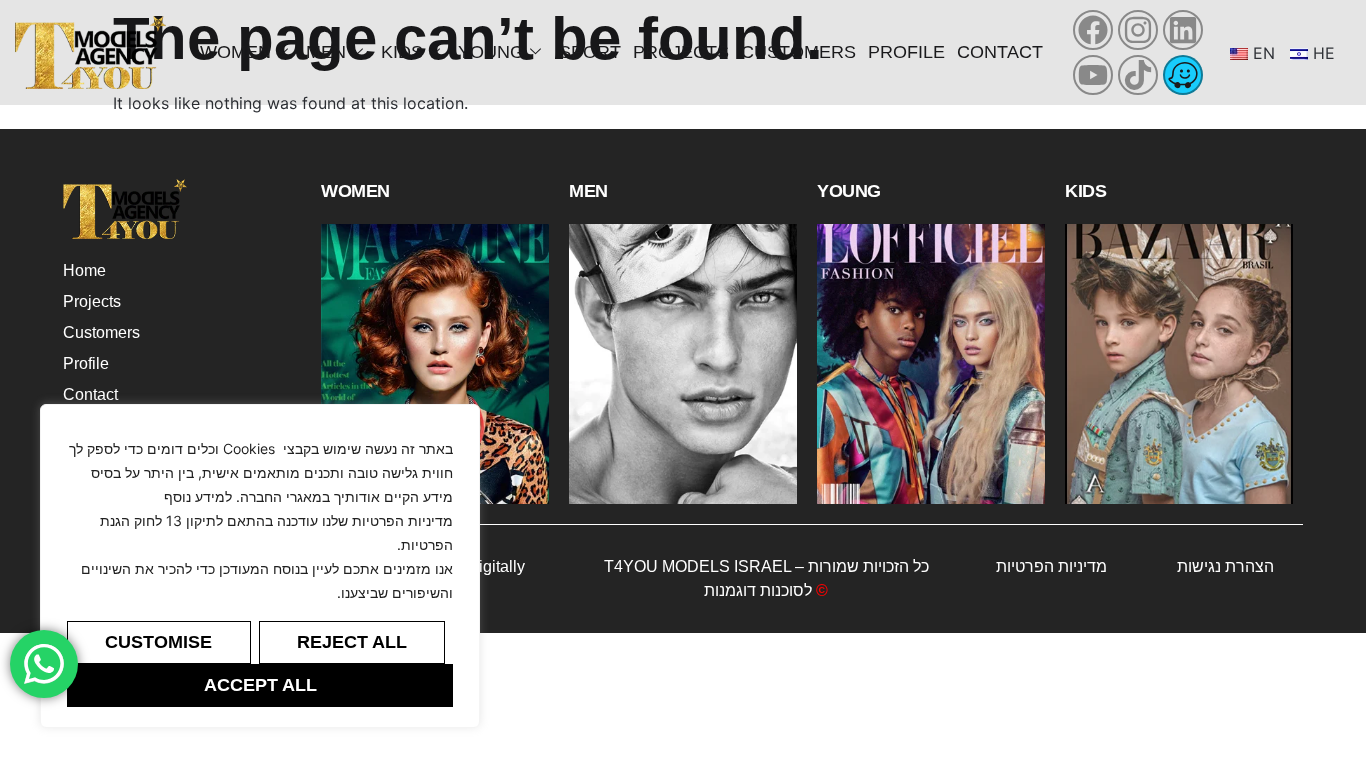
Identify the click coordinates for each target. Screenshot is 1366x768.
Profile (906, 52)
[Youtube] (1093, 75)
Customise (158, 642)
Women (235, 52)
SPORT (590, 52)
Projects (681, 52)
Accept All (260, 685)
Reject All (352, 642)
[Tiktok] (1138, 75)
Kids (402, 52)
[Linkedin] (1183, 30)
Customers (798, 52)
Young (491, 52)
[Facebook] (1093, 30)
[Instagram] (1138, 30)
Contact (1000, 52)
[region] (260, 566)
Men (326, 52)
